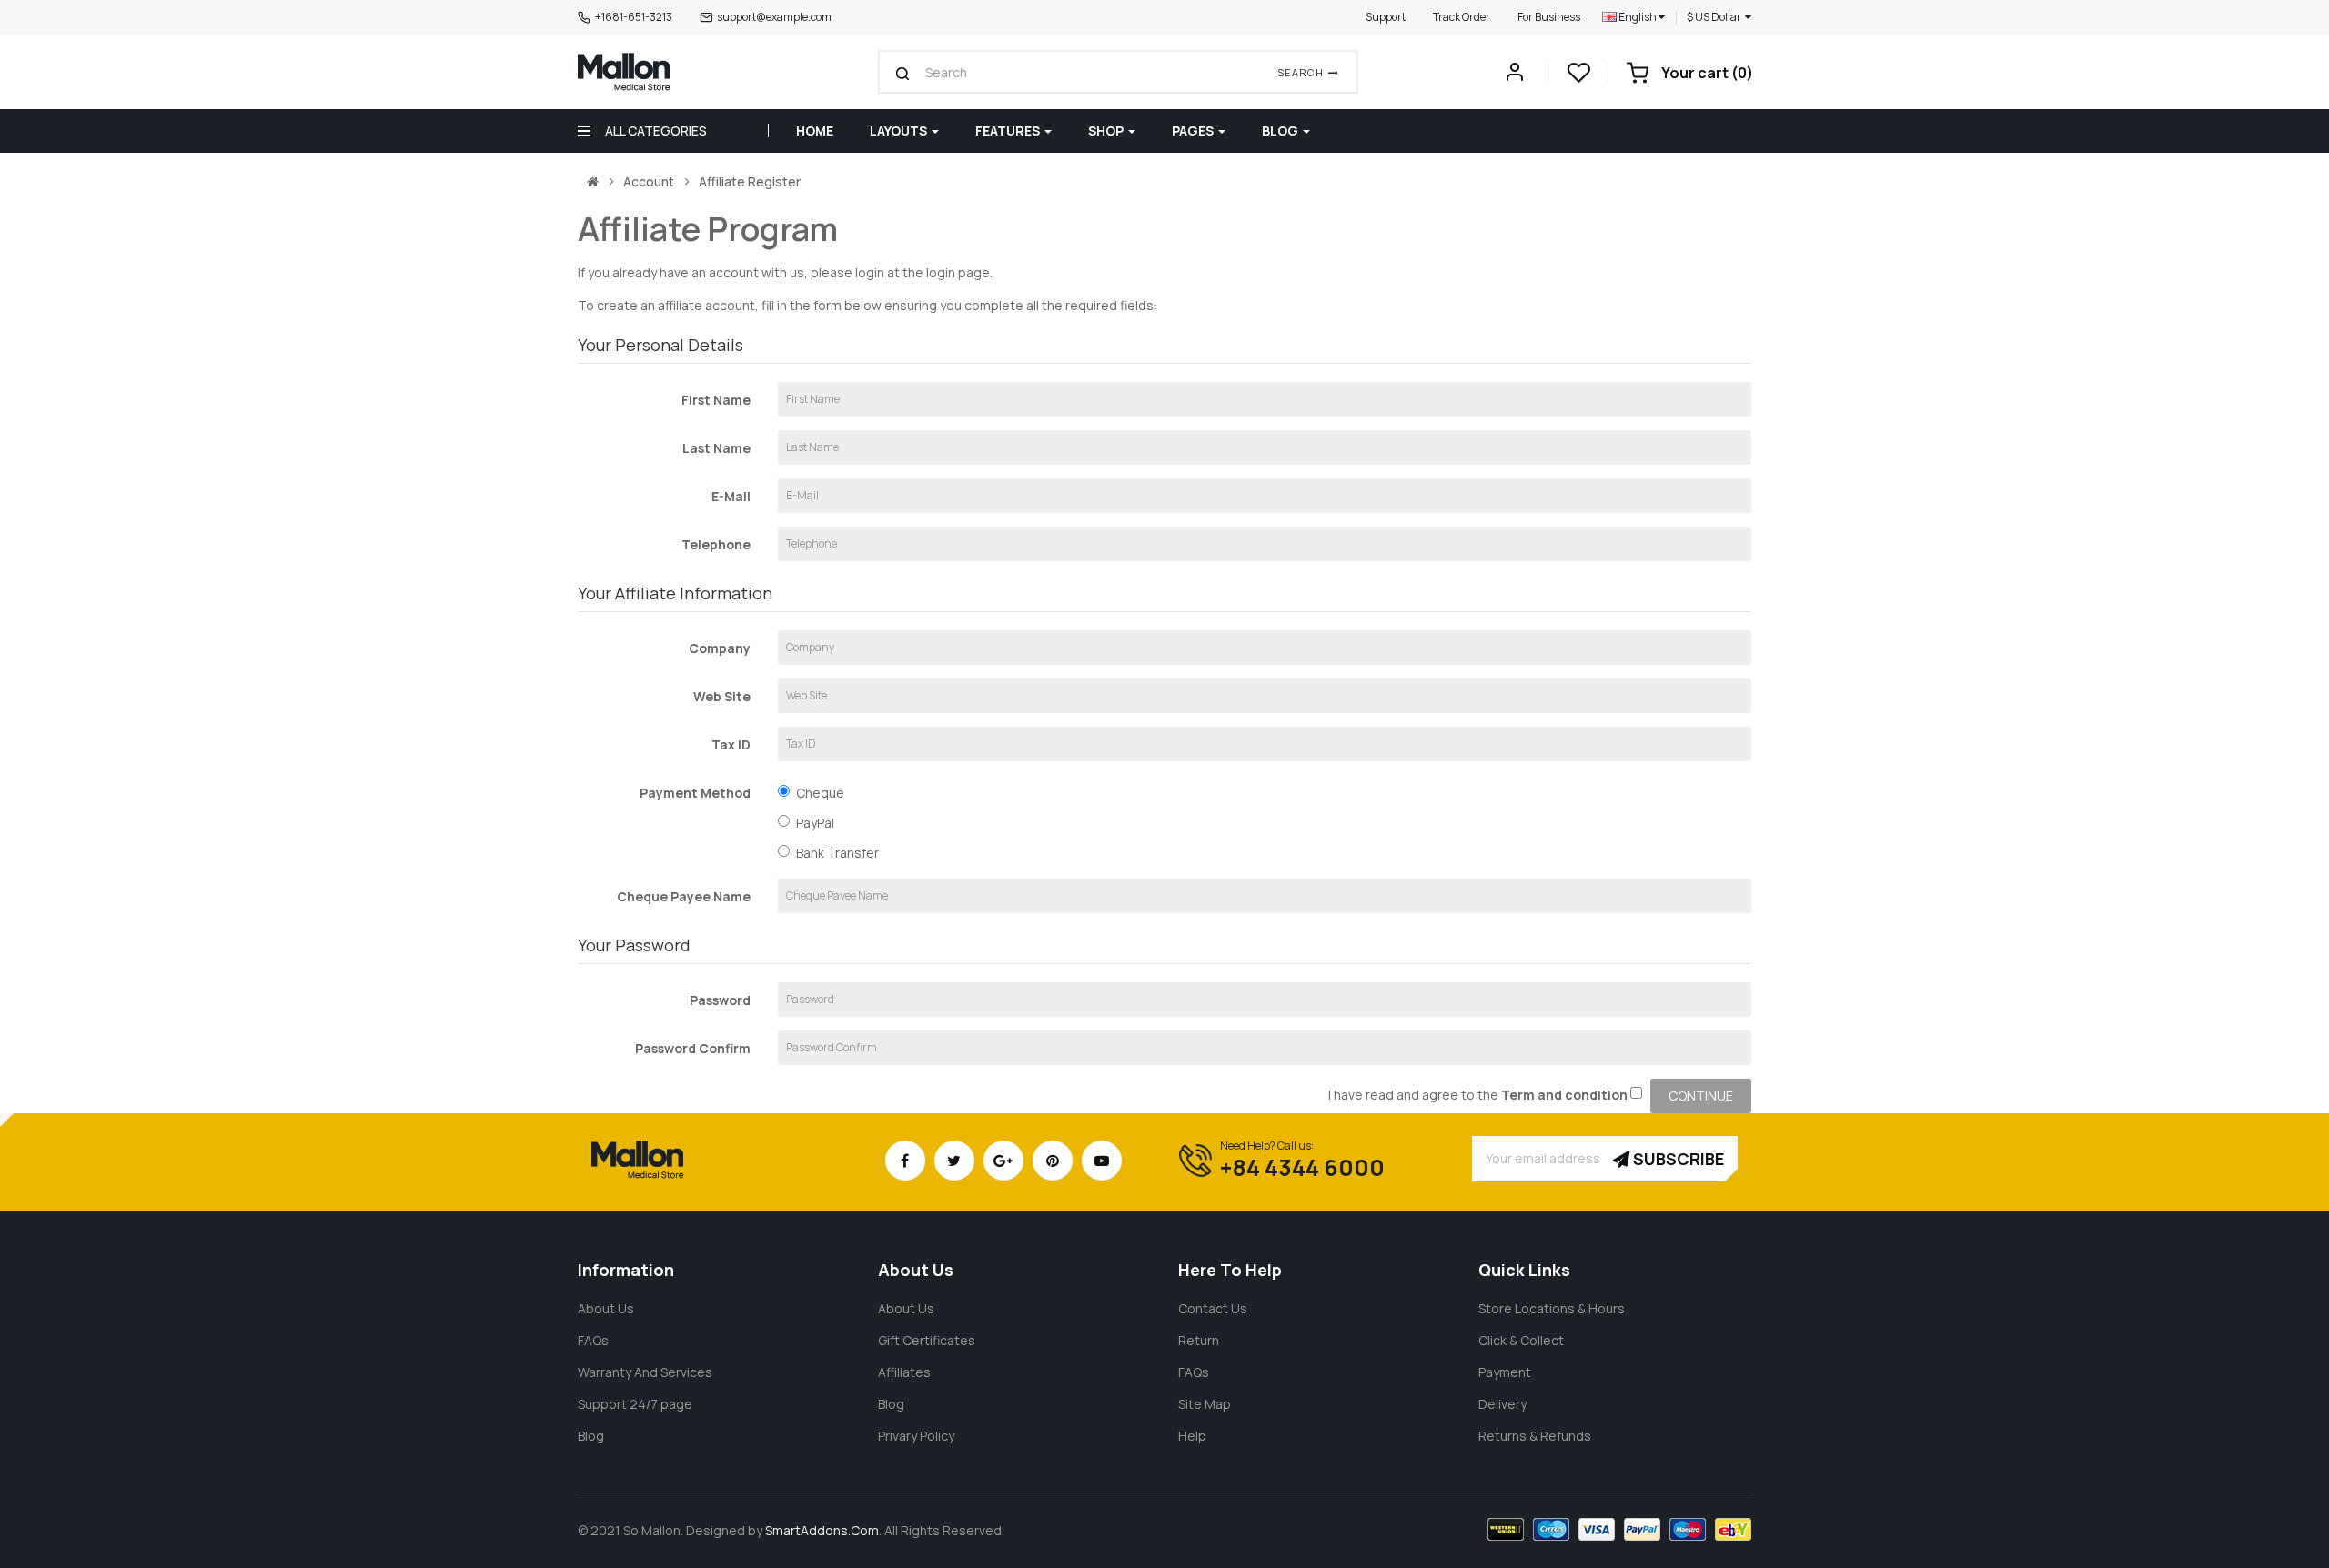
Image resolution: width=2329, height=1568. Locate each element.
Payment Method (695, 793)
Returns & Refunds (1535, 1436)
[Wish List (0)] (1578, 78)
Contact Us (1213, 1308)
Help (1192, 1436)
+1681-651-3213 (634, 17)
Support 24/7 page (635, 1404)
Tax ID (731, 744)
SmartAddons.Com (822, 1530)
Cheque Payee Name (684, 896)
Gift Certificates (927, 1340)
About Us (606, 1308)
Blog (591, 1436)
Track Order (1462, 17)
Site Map (1205, 1404)
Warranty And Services (645, 1372)
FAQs (593, 1340)
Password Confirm (693, 1048)
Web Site (722, 696)
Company (720, 648)
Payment (1505, 1372)
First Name (716, 400)
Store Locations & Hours (1552, 1308)
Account (649, 182)
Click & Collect (1521, 1340)
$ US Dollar (1716, 17)
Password (720, 1000)
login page (958, 272)
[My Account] (1515, 77)
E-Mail (731, 496)
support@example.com (774, 17)
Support (1386, 17)
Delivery (1502, 1404)
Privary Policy (916, 1436)
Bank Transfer (837, 853)
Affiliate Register (750, 182)
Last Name (716, 448)
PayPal (815, 823)
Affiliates (904, 1372)
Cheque (820, 793)
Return (1199, 1340)
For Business (1549, 17)
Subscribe (1677, 1159)
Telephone (716, 544)
